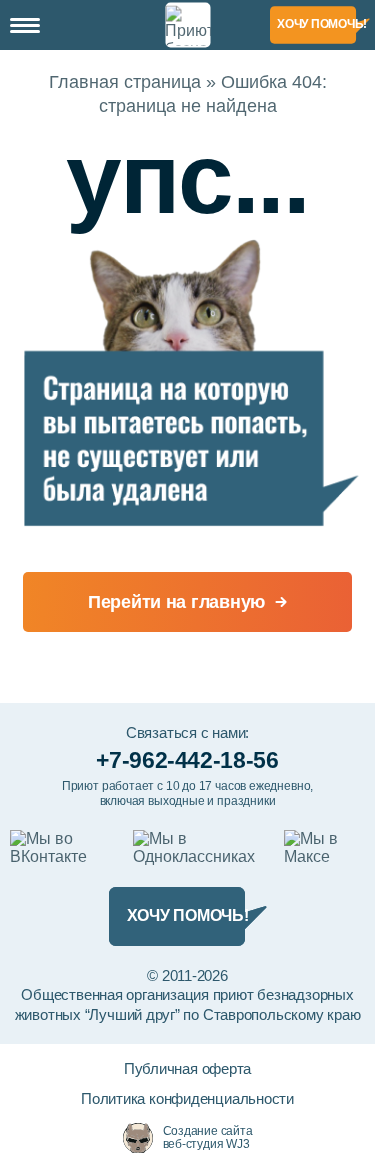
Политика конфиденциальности (187, 1098)
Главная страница (125, 82)
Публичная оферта (187, 1068)
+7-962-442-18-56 (187, 760)
